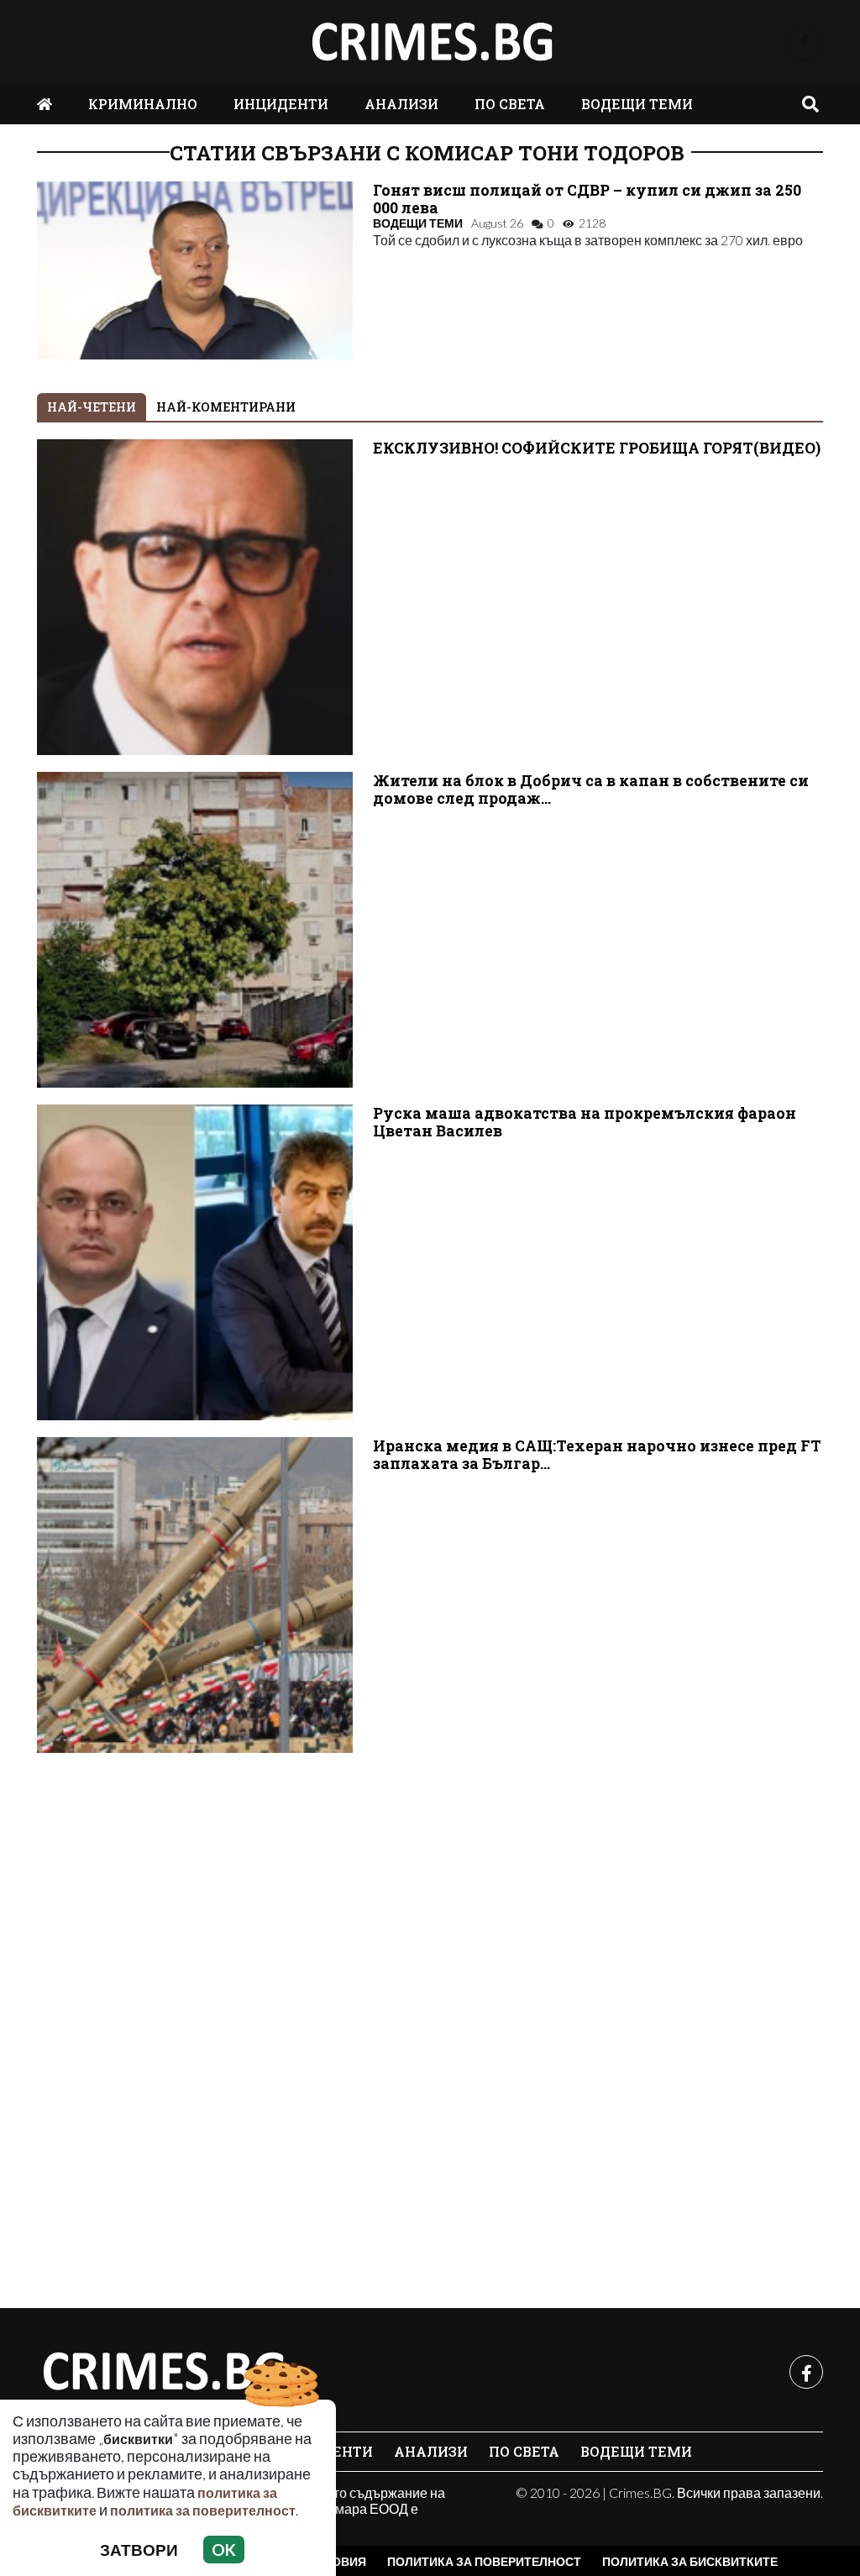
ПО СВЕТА (510, 104)
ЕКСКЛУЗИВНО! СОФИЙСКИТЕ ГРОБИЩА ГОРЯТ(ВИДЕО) (597, 448)
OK (224, 2550)
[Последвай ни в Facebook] (804, 42)
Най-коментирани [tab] (226, 407)
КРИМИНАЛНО (143, 104)
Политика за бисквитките (690, 2561)
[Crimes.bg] (163, 2372)
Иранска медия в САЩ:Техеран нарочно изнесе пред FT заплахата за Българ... (597, 1455)
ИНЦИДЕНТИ (281, 104)
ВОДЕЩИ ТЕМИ (637, 104)
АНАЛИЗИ (401, 104)
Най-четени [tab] (92, 407)
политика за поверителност (203, 2510)
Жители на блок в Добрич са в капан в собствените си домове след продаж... (591, 790)
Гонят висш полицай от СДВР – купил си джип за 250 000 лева (587, 199)
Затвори (139, 2550)
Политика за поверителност (484, 2561)
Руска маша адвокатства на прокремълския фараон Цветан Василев (585, 1122)
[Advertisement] (430, 2022)
